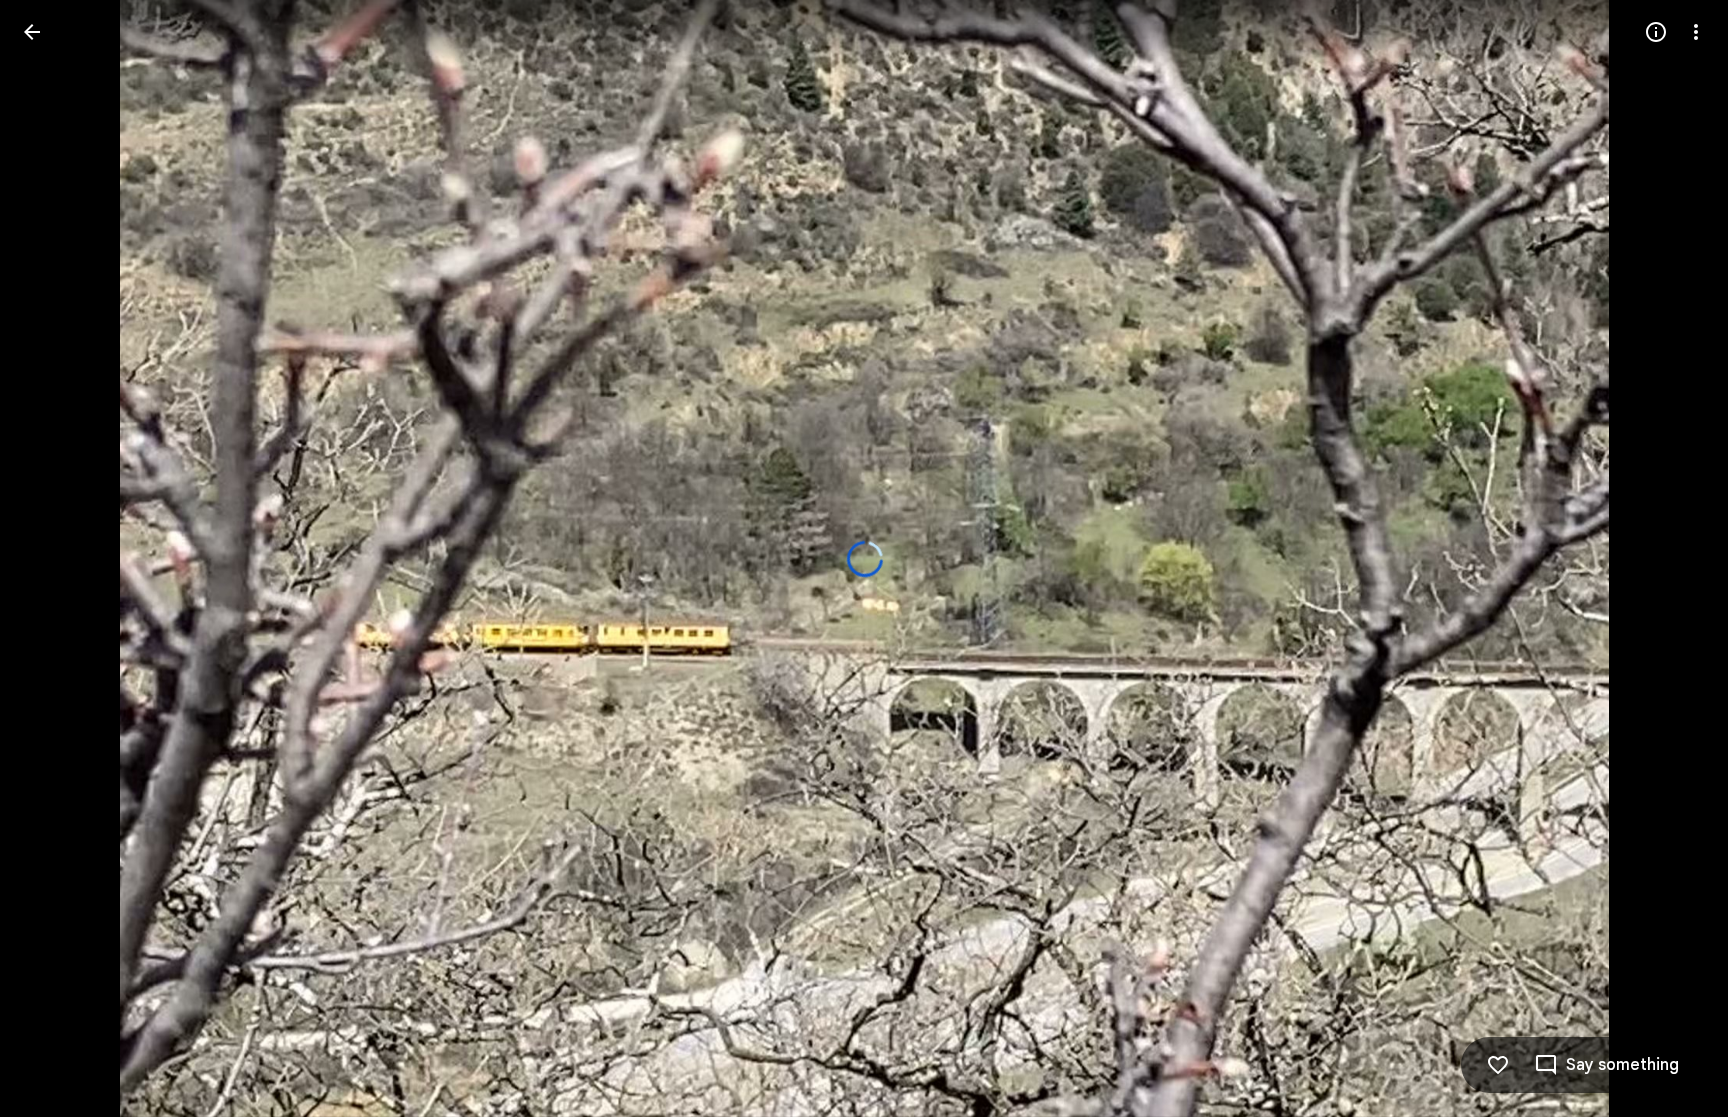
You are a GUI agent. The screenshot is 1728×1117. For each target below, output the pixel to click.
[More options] (1696, 32)
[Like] (1498, 1065)
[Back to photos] (32, 32)
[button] (56, 559)
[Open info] (1656, 32)
